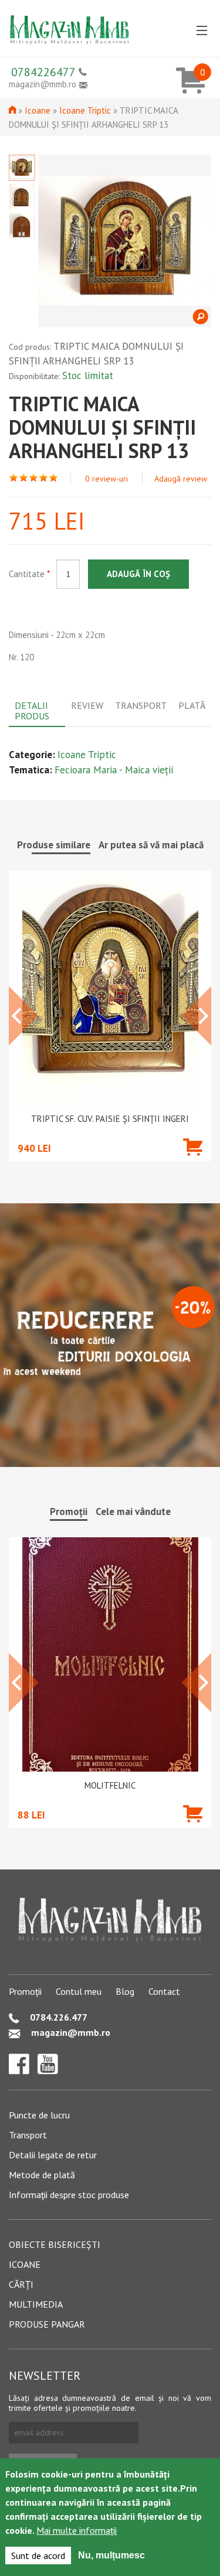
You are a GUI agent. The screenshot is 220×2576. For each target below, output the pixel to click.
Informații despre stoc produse (69, 2195)
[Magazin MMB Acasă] (69, 26)
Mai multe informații (77, 2530)
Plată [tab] (192, 705)
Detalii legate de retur (53, 2155)
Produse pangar (47, 2324)
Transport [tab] (141, 705)
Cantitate (29, 574)
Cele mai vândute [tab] (133, 1512)
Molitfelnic (110, 1786)
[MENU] (202, 31)
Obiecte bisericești (55, 2244)
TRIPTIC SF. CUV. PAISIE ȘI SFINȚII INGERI (110, 1119)
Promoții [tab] (69, 1512)
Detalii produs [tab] (32, 711)
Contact (164, 1991)
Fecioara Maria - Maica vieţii (114, 770)
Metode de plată (42, 2175)
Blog (125, 1991)
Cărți (21, 2284)
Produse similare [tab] (54, 845)
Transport (28, 2135)
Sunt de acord (38, 2555)
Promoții (25, 1991)
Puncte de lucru (39, 2115)
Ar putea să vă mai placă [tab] (151, 845)
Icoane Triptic (85, 110)
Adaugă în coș (138, 574)
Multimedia (36, 2304)
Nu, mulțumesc (111, 2555)
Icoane (38, 110)
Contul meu (79, 1991)
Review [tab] (87, 705)
